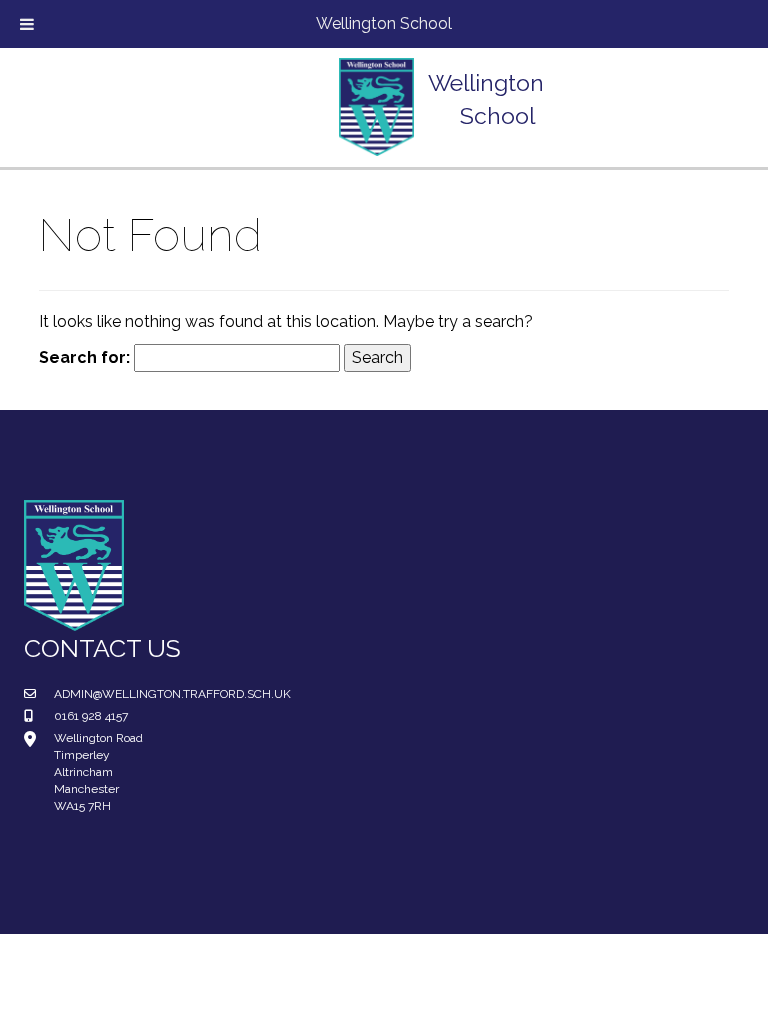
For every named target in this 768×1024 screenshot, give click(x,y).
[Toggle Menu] (27, 24)
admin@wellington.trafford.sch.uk (172, 694)
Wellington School (384, 23)
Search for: (84, 357)
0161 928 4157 (91, 716)
